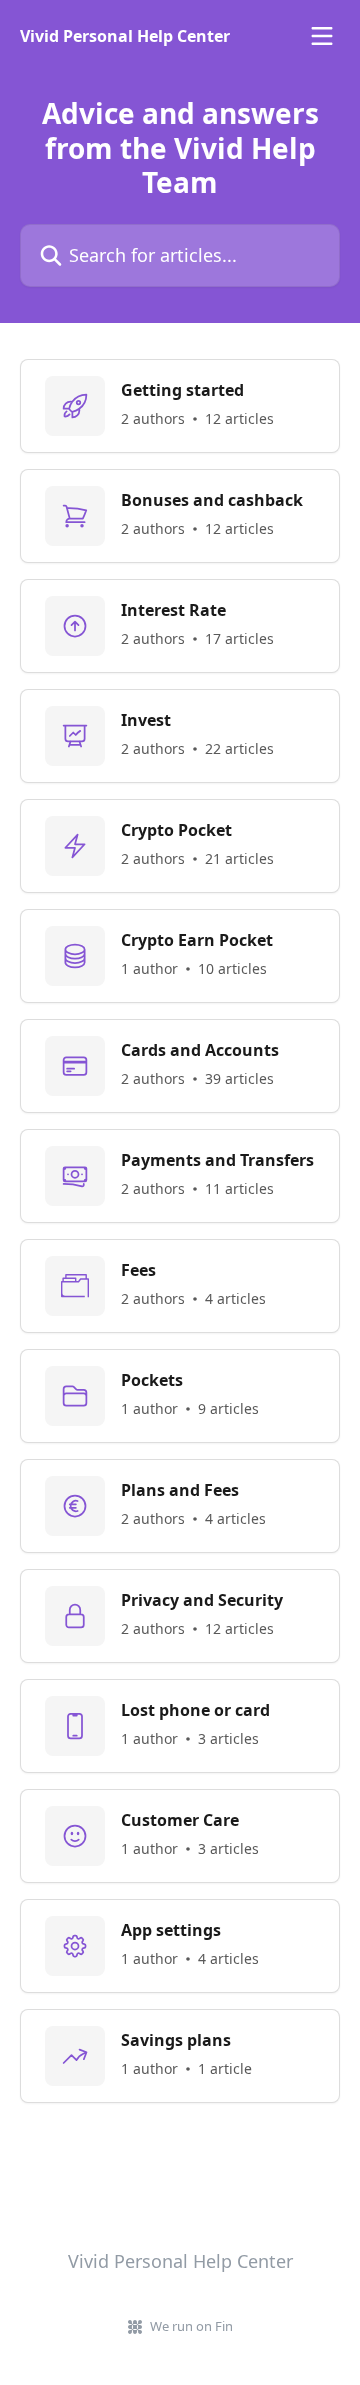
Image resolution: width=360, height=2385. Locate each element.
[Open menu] (322, 36)
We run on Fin (191, 2326)
